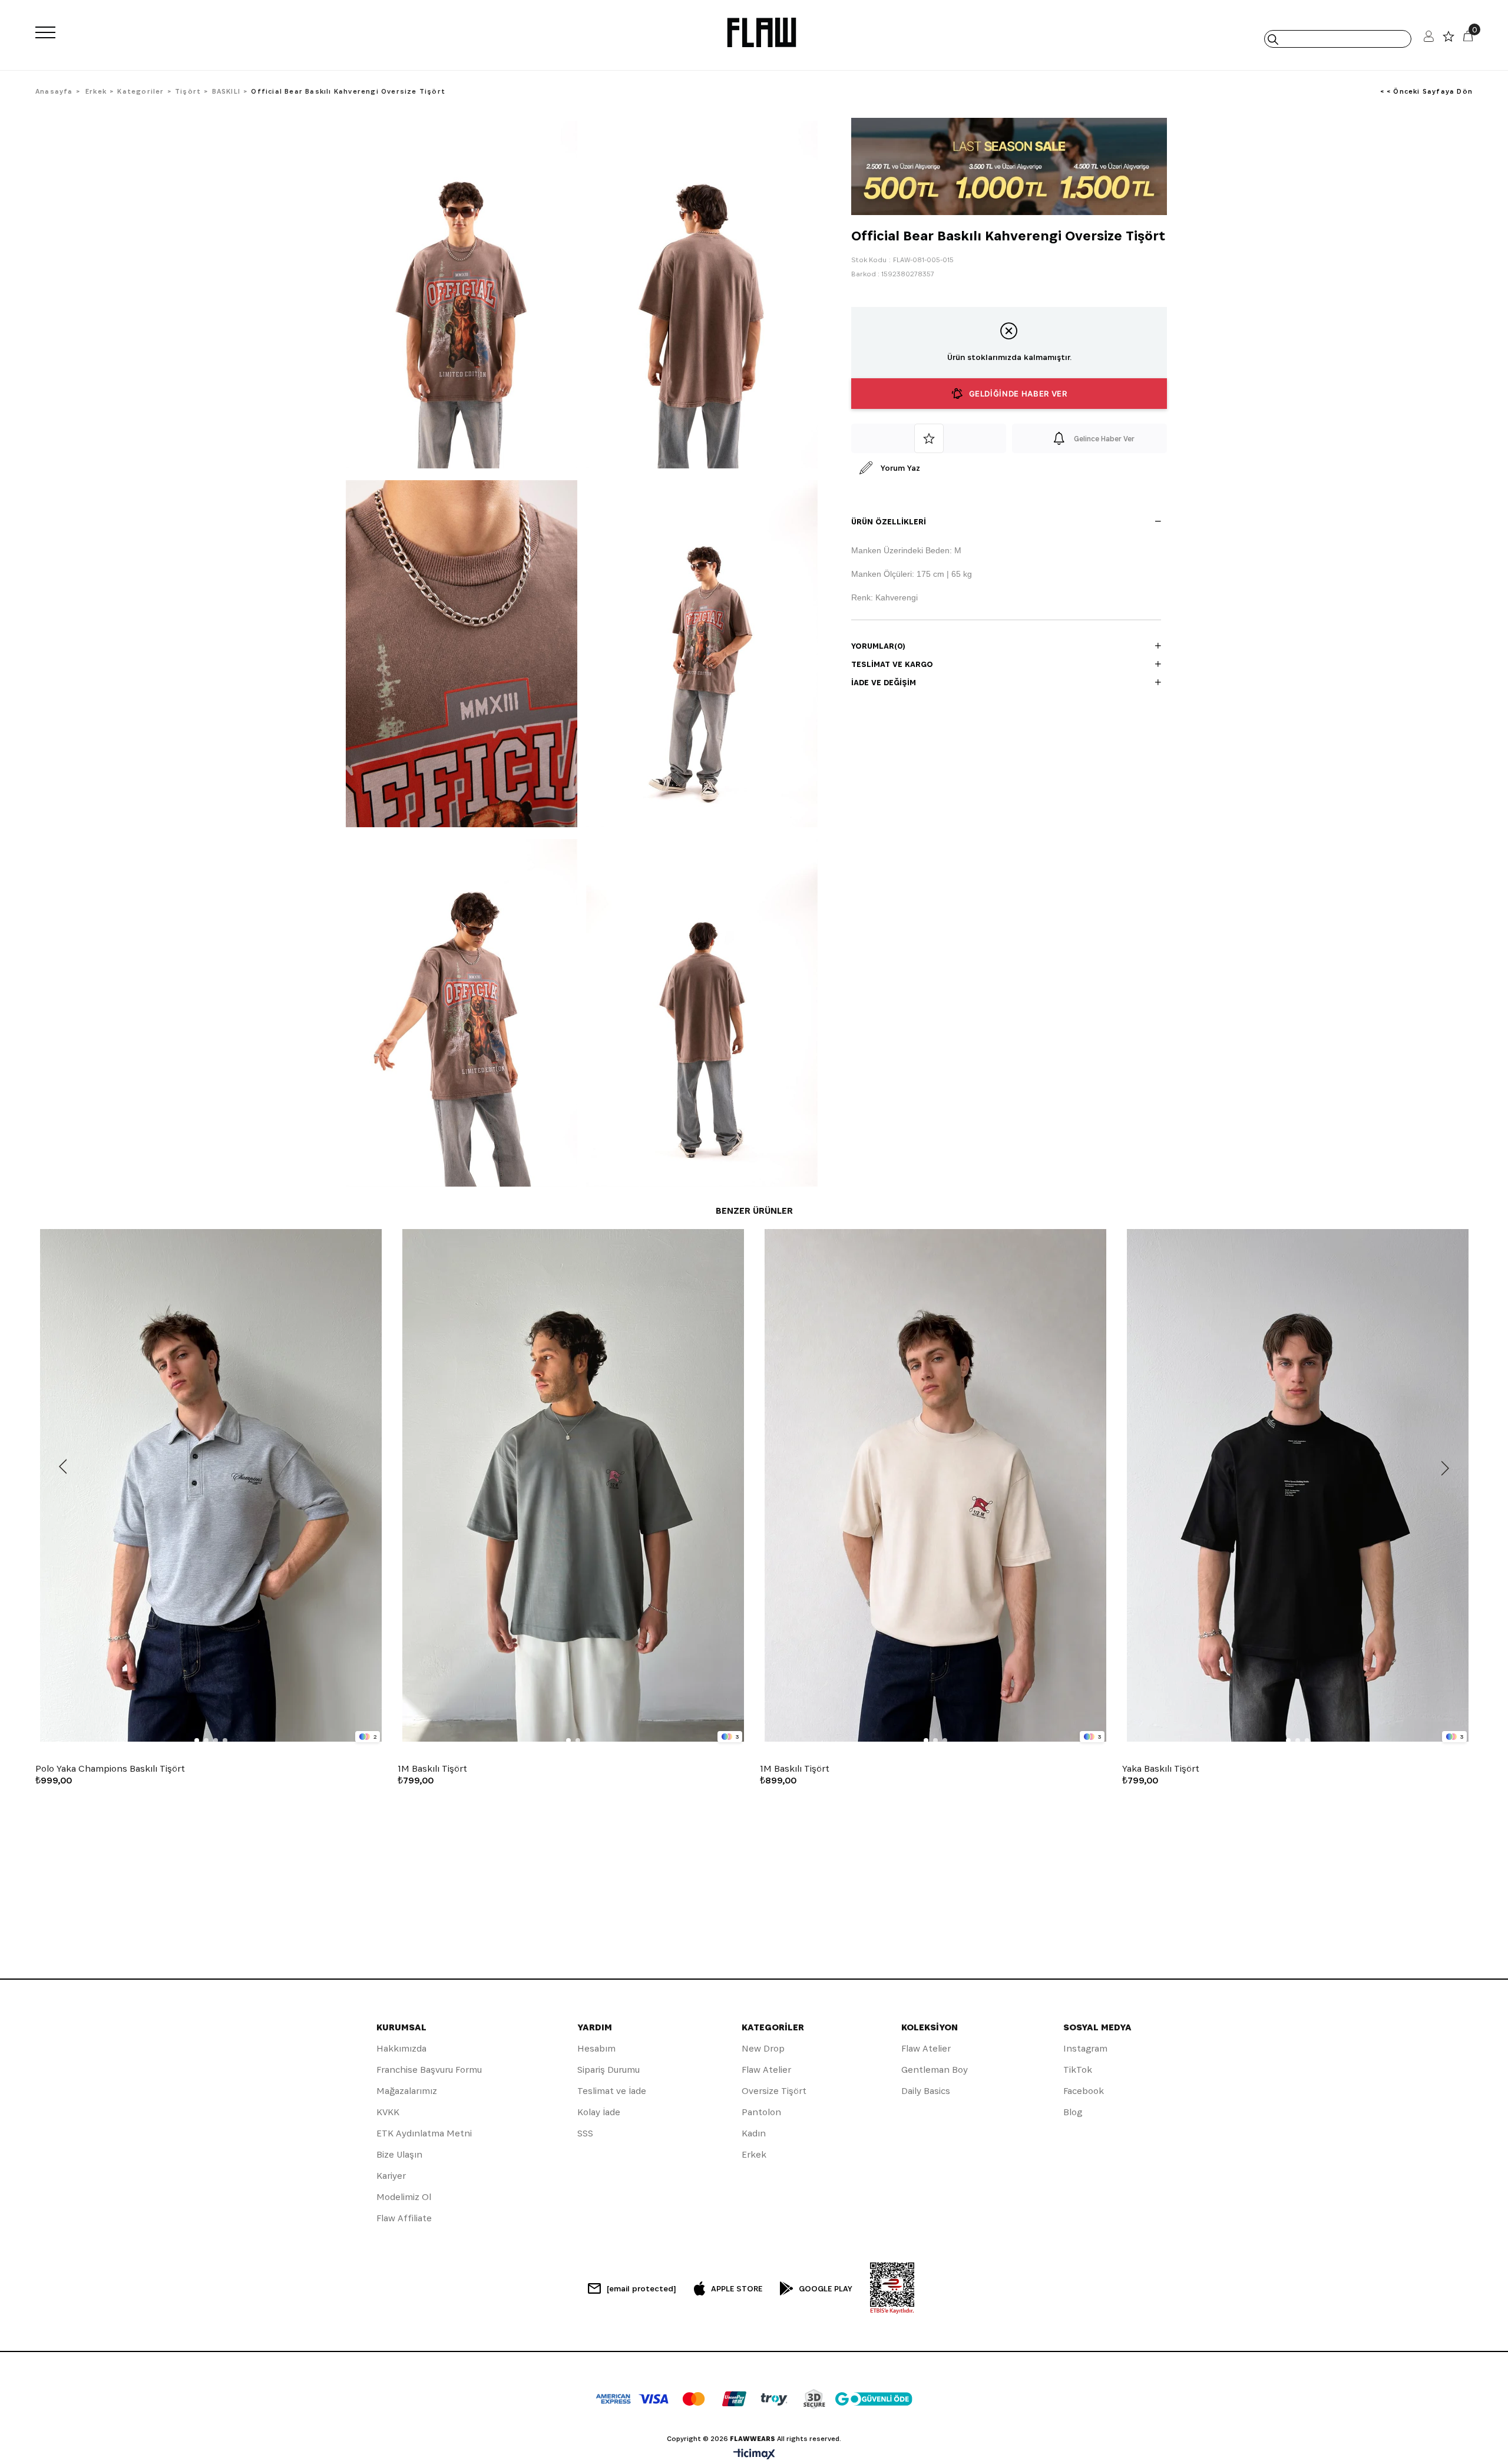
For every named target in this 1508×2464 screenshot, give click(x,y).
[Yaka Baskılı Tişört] (1297, 1486)
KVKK (388, 2112)
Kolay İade (599, 2112)
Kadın (754, 2133)
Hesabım (596, 2048)
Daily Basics (926, 2091)
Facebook (1084, 2091)
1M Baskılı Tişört (432, 1769)
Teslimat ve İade (612, 2091)
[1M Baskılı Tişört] (573, 1486)
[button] (197, 1740)
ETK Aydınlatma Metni (424, 2133)
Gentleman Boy (935, 2070)
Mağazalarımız (407, 2091)
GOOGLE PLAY (826, 2288)
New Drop (763, 2048)
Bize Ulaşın (399, 2154)
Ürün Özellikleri (889, 521)
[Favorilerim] (1449, 39)
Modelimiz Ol (404, 2197)
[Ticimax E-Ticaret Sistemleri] (754, 2455)
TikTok (1078, 2070)
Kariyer (391, 2176)
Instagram (1085, 2048)
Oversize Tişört (774, 2091)
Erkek (754, 2154)
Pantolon (761, 2112)
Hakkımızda (401, 2048)
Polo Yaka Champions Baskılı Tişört (110, 1769)
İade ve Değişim (884, 682)
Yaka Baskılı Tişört (1161, 1769)
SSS (585, 2133)
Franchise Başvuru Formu (429, 2070)
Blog (1073, 2112)
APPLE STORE (737, 2288)
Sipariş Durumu (609, 2070)
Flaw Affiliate (404, 2218)
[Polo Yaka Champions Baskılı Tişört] (211, 1486)
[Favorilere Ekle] (929, 438)
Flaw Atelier (766, 2070)
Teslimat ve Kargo (892, 664)
